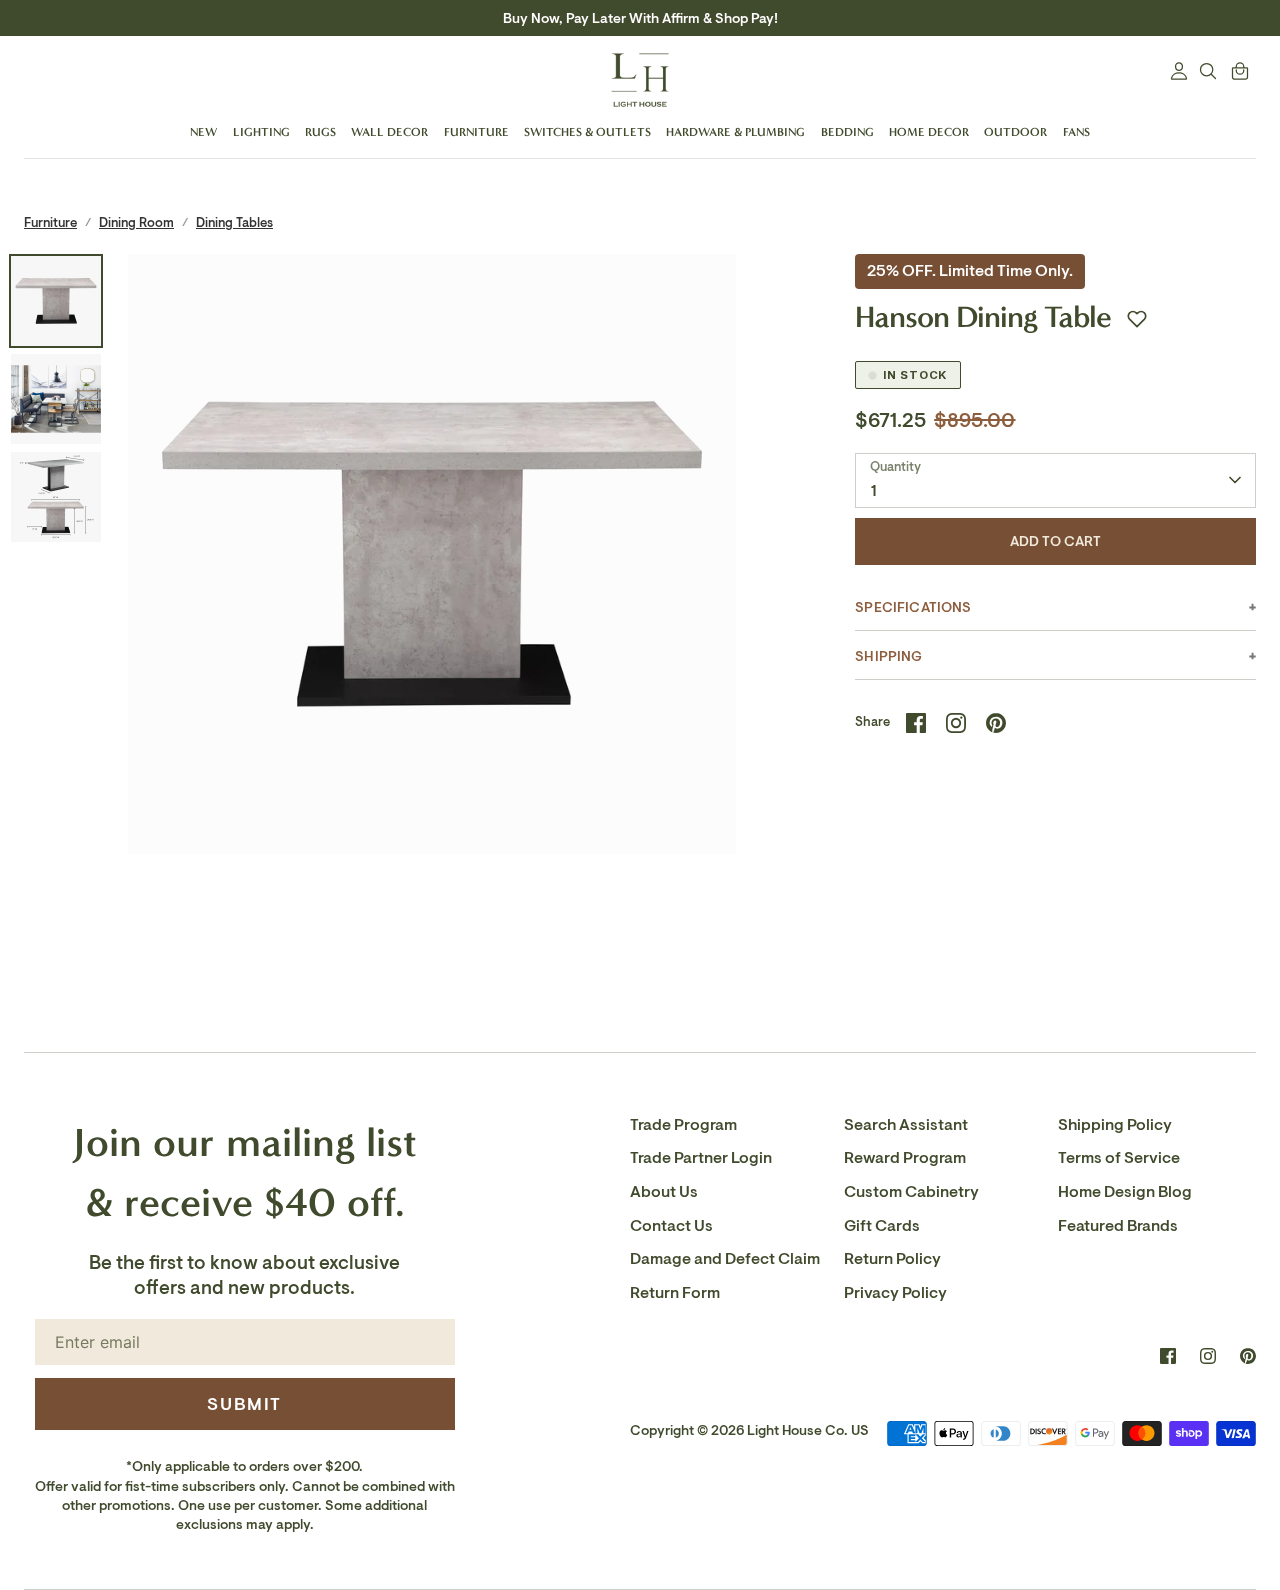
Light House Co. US (808, 1430)
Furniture (50, 222)
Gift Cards (882, 1226)
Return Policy (892, 1259)
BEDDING (847, 132)
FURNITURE (476, 132)
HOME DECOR (929, 132)
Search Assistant (906, 1125)
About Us (664, 1192)
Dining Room (136, 222)
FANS (1076, 132)
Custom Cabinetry (911, 1192)
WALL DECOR (389, 132)
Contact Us (671, 1226)
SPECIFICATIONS (913, 607)
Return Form (675, 1293)
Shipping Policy (1115, 1125)
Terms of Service (1119, 1158)
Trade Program (683, 1125)
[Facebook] (1168, 1356)
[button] (1137, 319)
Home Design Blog (1125, 1192)
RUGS (320, 132)
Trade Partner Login (701, 1158)
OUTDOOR (1015, 132)
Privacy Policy (895, 1293)
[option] (432, 558)
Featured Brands (1118, 1226)
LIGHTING (261, 132)
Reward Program (905, 1158)
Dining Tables (234, 222)
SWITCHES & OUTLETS (587, 132)
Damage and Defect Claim (725, 1259)
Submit (244, 1404)
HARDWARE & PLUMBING (735, 132)
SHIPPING (888, 656)
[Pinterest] (1248, 1356)
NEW (203, 132)
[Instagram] (1208, 1356)
